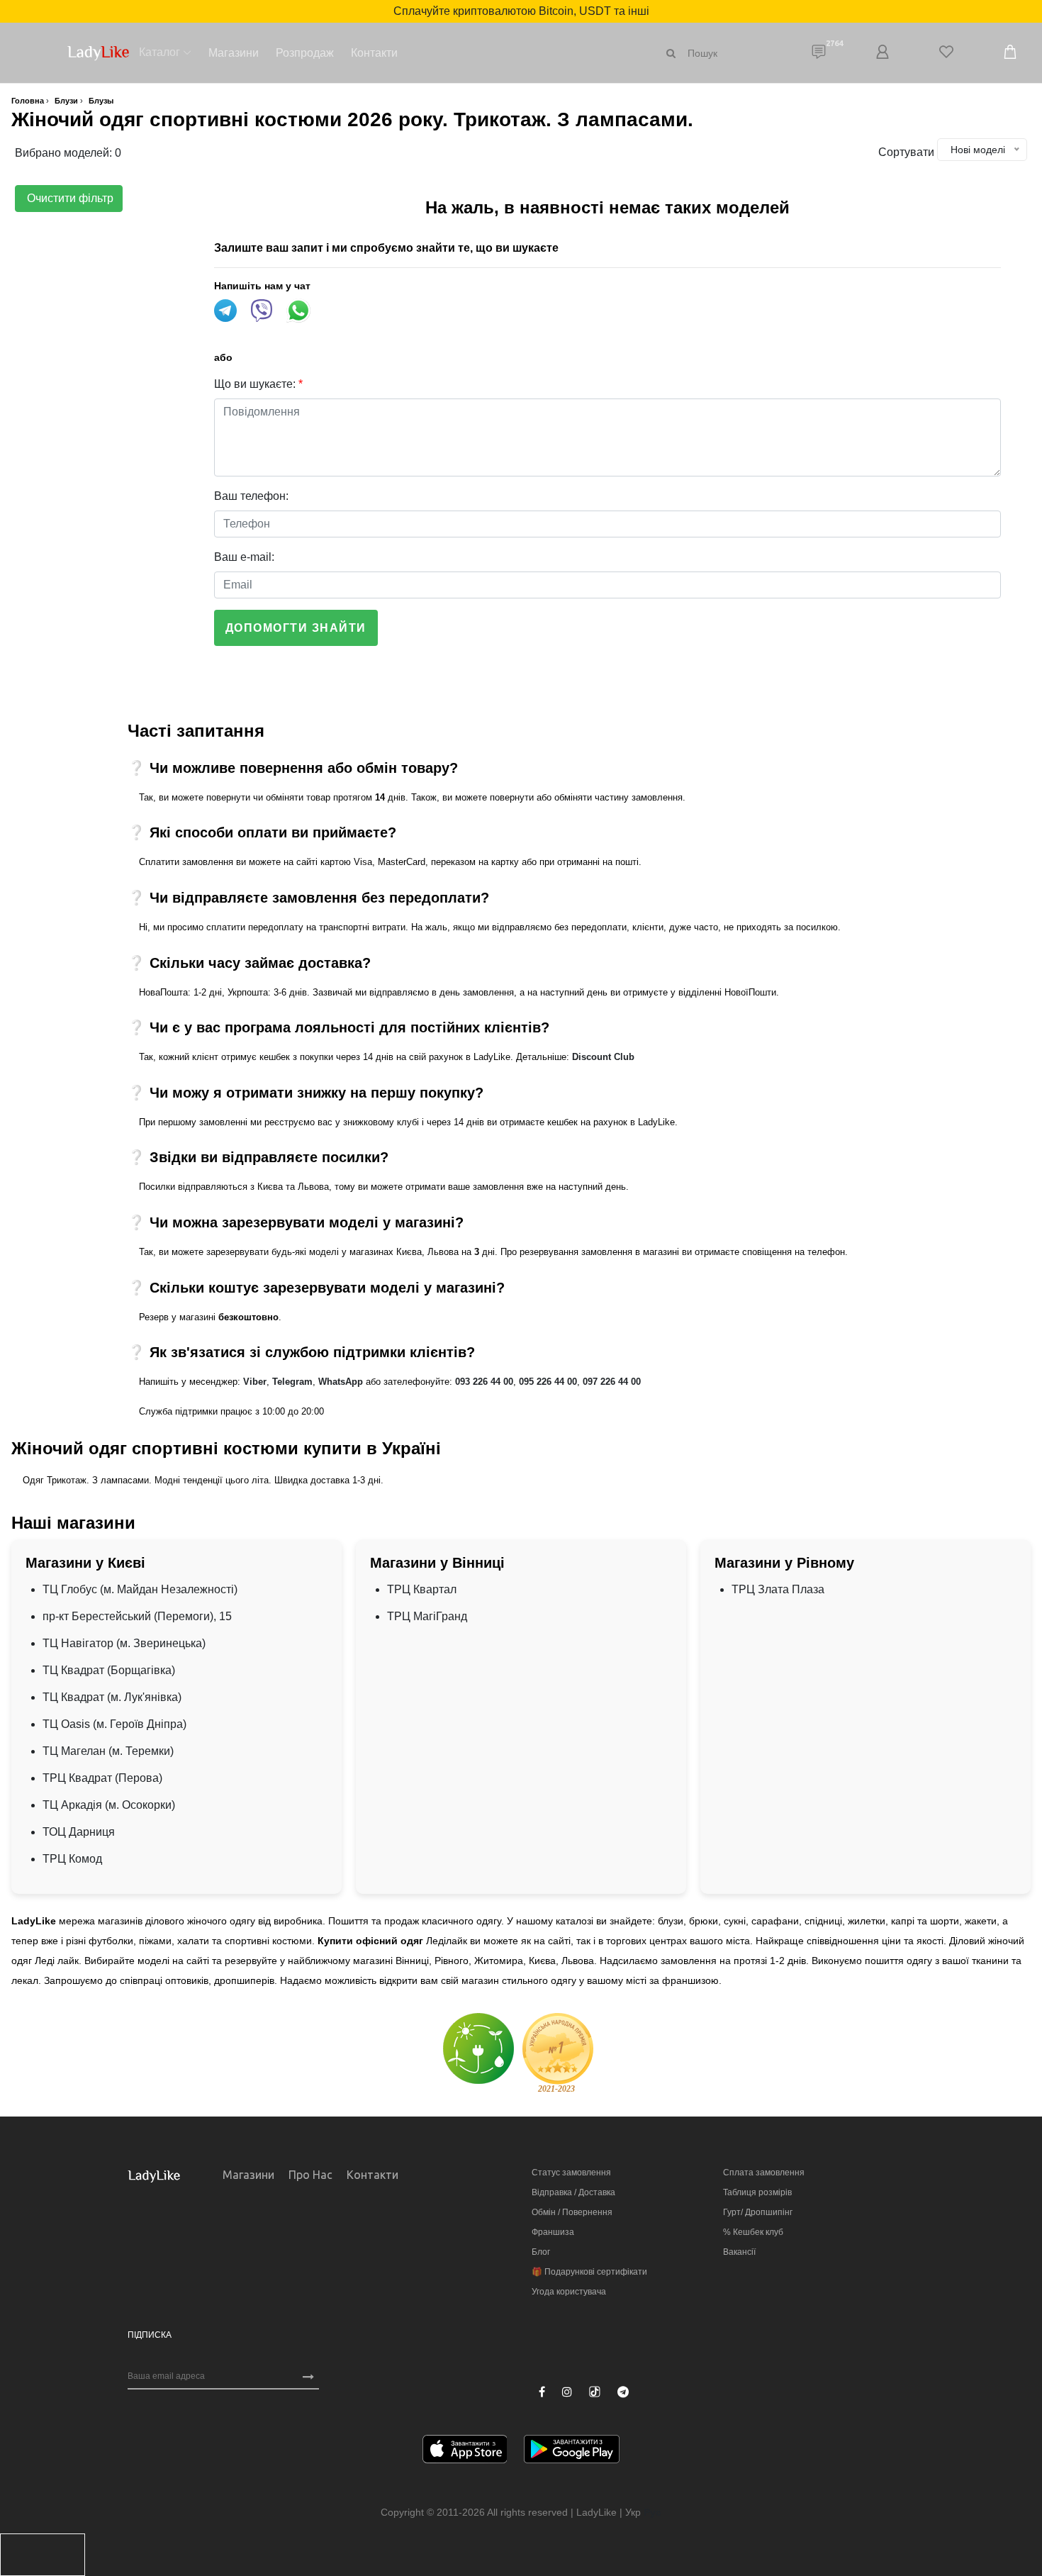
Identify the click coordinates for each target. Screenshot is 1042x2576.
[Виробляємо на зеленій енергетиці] (478, 2048)
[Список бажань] (946, 53)
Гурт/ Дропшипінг (758, 2212)
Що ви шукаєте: (258, 384)
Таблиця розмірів (757, 2192)
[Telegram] (623, 2392)
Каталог (159, 52)
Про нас (310, 2175)
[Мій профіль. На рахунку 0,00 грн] (883, 53)
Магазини (234, 53)
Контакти (374, 53)
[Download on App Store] (465, 2452)
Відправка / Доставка (573, 2192)
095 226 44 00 (548, 1382)
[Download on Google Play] (572, 2452)
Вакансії (739, 2252)
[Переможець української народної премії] (558, 2052)
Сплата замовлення (764, 2173)
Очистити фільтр (69, 198)
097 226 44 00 (612, 1382)
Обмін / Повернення (572, 2212)
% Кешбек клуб (753, 2232)
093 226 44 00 (484, 1382)
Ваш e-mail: (244, 557)
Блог (541, 2252)
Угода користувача (569, 2292)
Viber (255, 1382)
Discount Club (603, 1057)
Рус (652, 2512)
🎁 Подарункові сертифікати (589, 2272)
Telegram (292, 1382)
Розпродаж (305, 53)
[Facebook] (542, 2392)
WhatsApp (341, 1382)
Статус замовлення (571, 2173)
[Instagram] (567, 2392)
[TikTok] (595, 2392)
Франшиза (553, 2232)
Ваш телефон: (251, 496)
